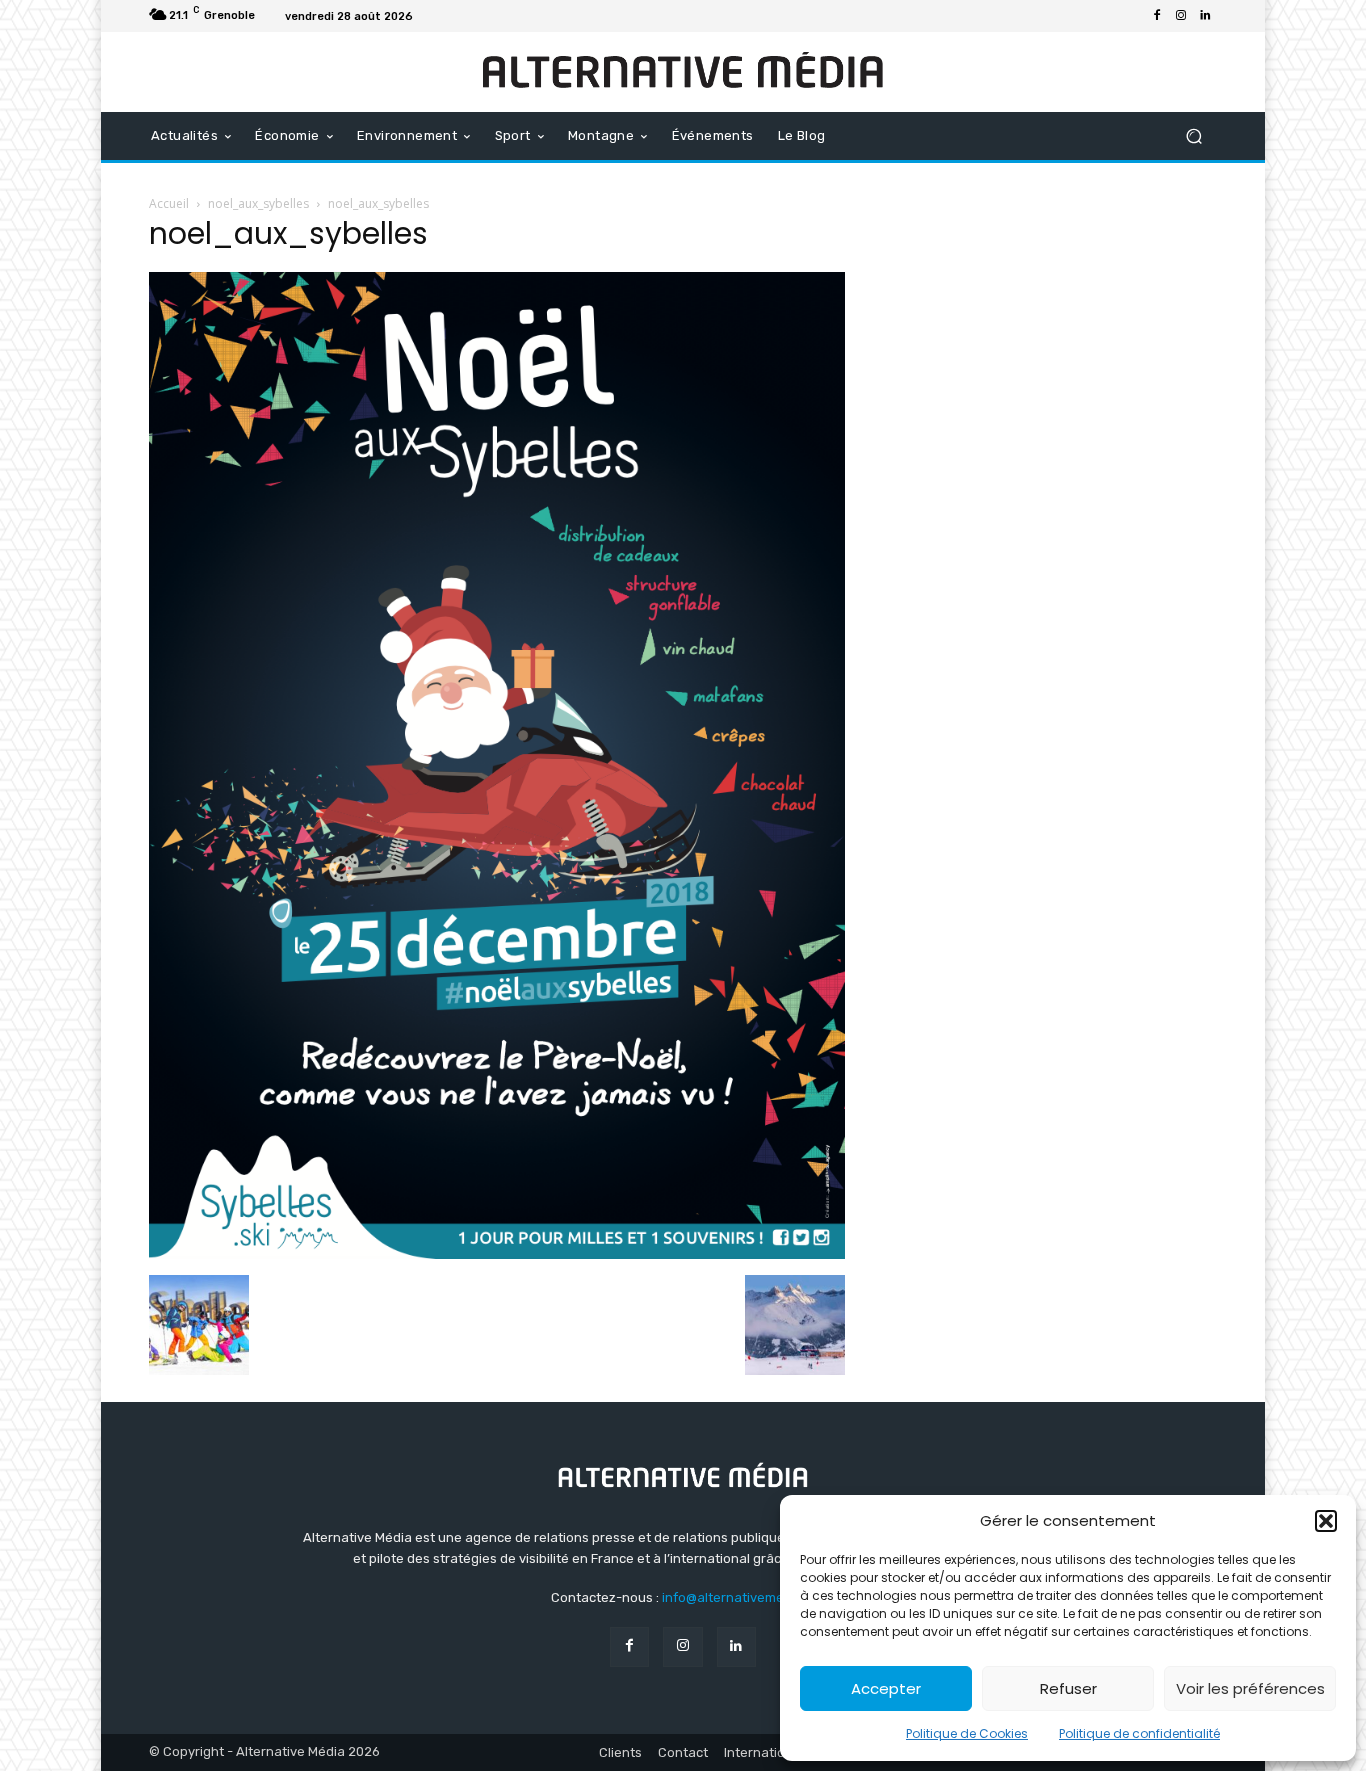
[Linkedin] (1205, 16)
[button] (1326, 1521)
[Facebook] (1157, 16)
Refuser (1068, 1688)
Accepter (886, 1688)
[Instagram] (1181, 16)
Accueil (169, 203)
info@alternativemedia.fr (739, 1597)
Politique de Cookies (967, 1733)
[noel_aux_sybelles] (497, 1254)
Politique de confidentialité (1139, 1733)
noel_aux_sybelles (258, 203)
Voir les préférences (1250, 1688)
